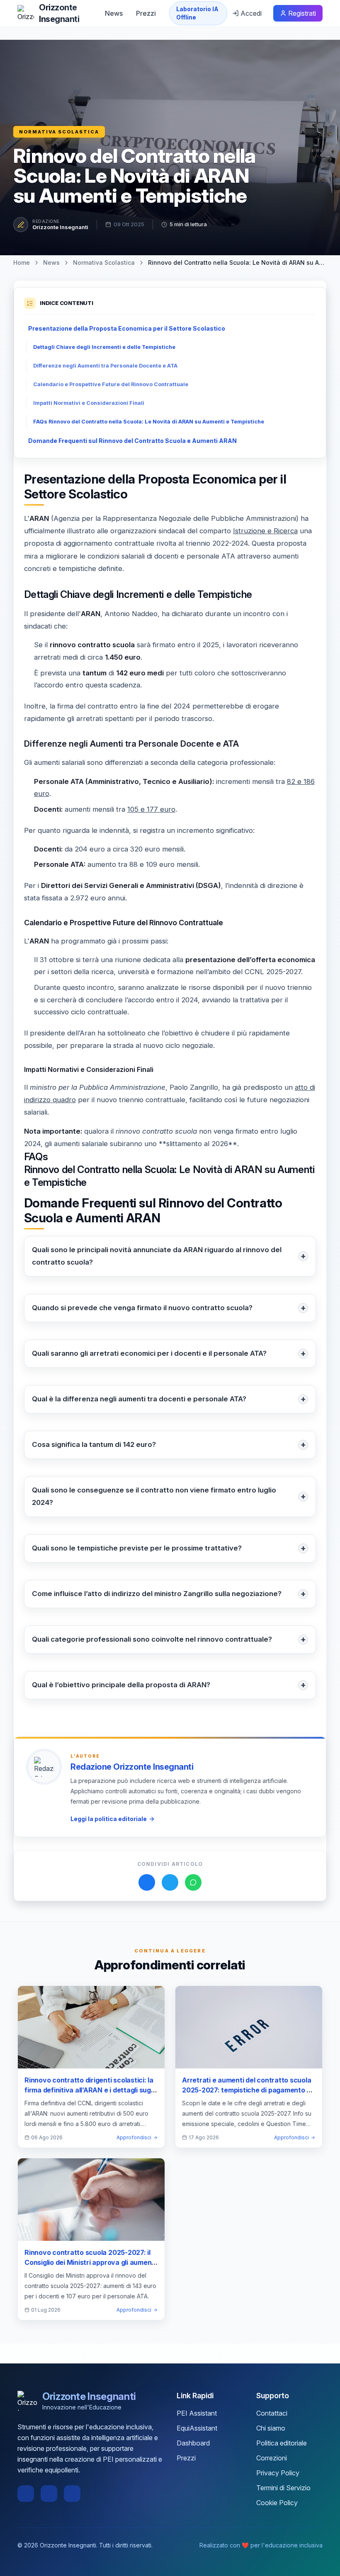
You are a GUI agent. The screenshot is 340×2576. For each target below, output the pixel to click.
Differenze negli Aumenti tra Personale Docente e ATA (105, 366)
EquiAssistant (197, 2428)
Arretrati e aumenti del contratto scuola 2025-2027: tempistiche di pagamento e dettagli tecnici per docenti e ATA (246, 2090)
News (114, 13)
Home (22, 262)
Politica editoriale (282, 2443)
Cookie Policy (277, 2503)
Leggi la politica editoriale (109, 1819)
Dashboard (193, 2443)
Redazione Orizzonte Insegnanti (132, 1767)
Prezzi (146, 13)
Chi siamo (271, 2428)
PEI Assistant (197, 2413)
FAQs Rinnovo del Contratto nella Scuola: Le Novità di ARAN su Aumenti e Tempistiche (149, 422)
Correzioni (272, 2458)
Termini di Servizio (283, 2488)
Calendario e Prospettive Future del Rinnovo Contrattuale (111, 384)
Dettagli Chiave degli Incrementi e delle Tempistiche (104, 347)
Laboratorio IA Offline (197, 13)
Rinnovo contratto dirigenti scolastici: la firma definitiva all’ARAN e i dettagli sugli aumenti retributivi (89, 2090)
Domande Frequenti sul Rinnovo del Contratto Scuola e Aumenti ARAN (132, 441)
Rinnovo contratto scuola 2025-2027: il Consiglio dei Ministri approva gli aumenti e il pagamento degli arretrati (90, 2262)
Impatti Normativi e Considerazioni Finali (89, 403)
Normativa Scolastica (59, 132)
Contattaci (272, 2413)
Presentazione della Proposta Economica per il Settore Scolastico (127, 328)
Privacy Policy (278, 2473)
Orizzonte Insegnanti (60, 227)
